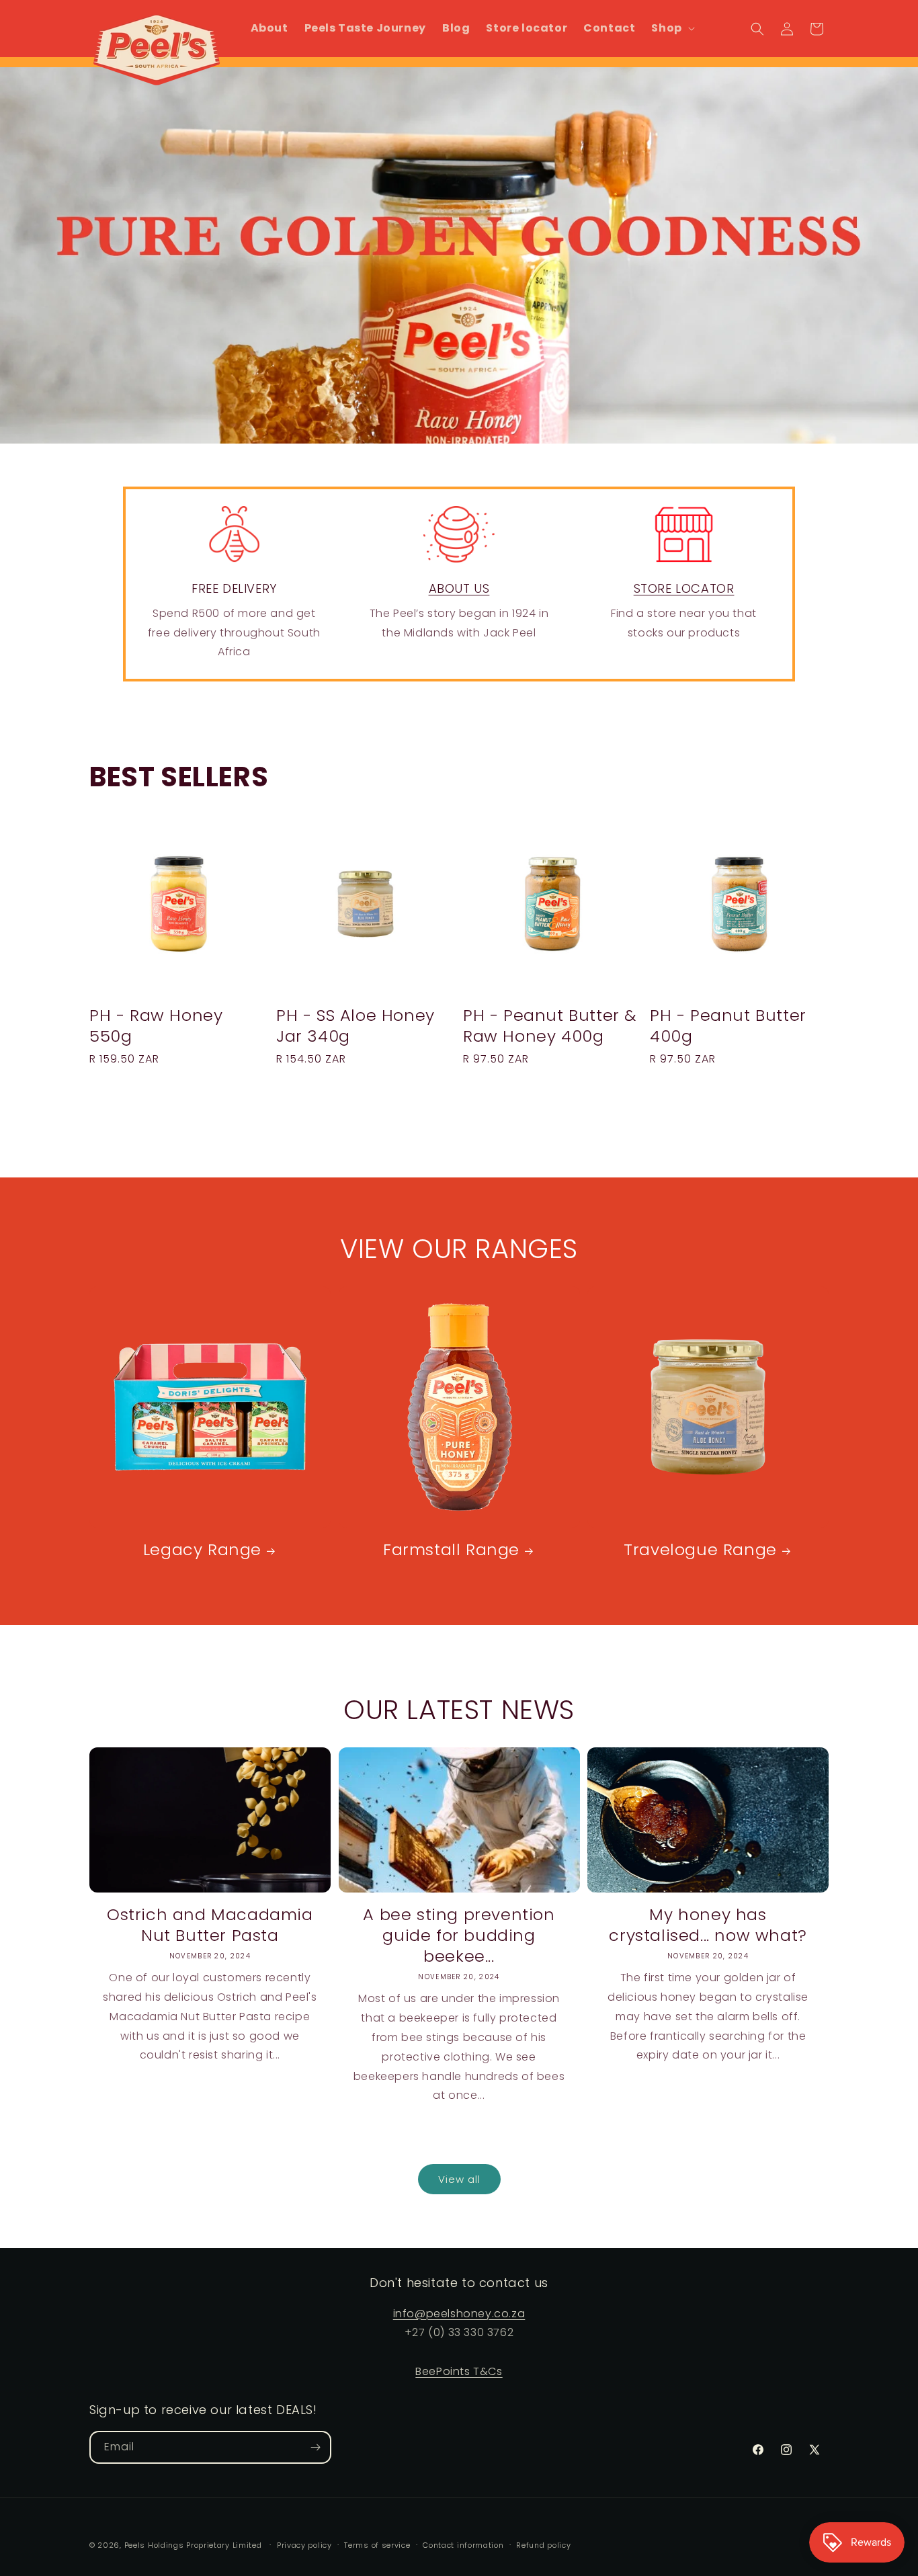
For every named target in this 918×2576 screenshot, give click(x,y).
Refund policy (543, 2545)
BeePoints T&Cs (459, 2371)
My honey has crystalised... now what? (708, 1925)
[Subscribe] (315, 2447)
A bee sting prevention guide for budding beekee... (459, 1936)
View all (459, 2179)
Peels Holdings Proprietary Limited (193, 2545)
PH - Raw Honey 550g (156, 1026)
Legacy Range (202, 1549)
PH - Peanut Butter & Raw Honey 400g (550, 1026)
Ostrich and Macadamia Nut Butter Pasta (210, 1925)
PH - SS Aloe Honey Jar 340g (356, 1026)
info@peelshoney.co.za (459, 2314)
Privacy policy (304, 2545)
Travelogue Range (700, 1549)
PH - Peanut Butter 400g (728, 1026)
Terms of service (377, 2545)
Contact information (463, 2545)
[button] (671, 29)
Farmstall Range (451, 1549)
